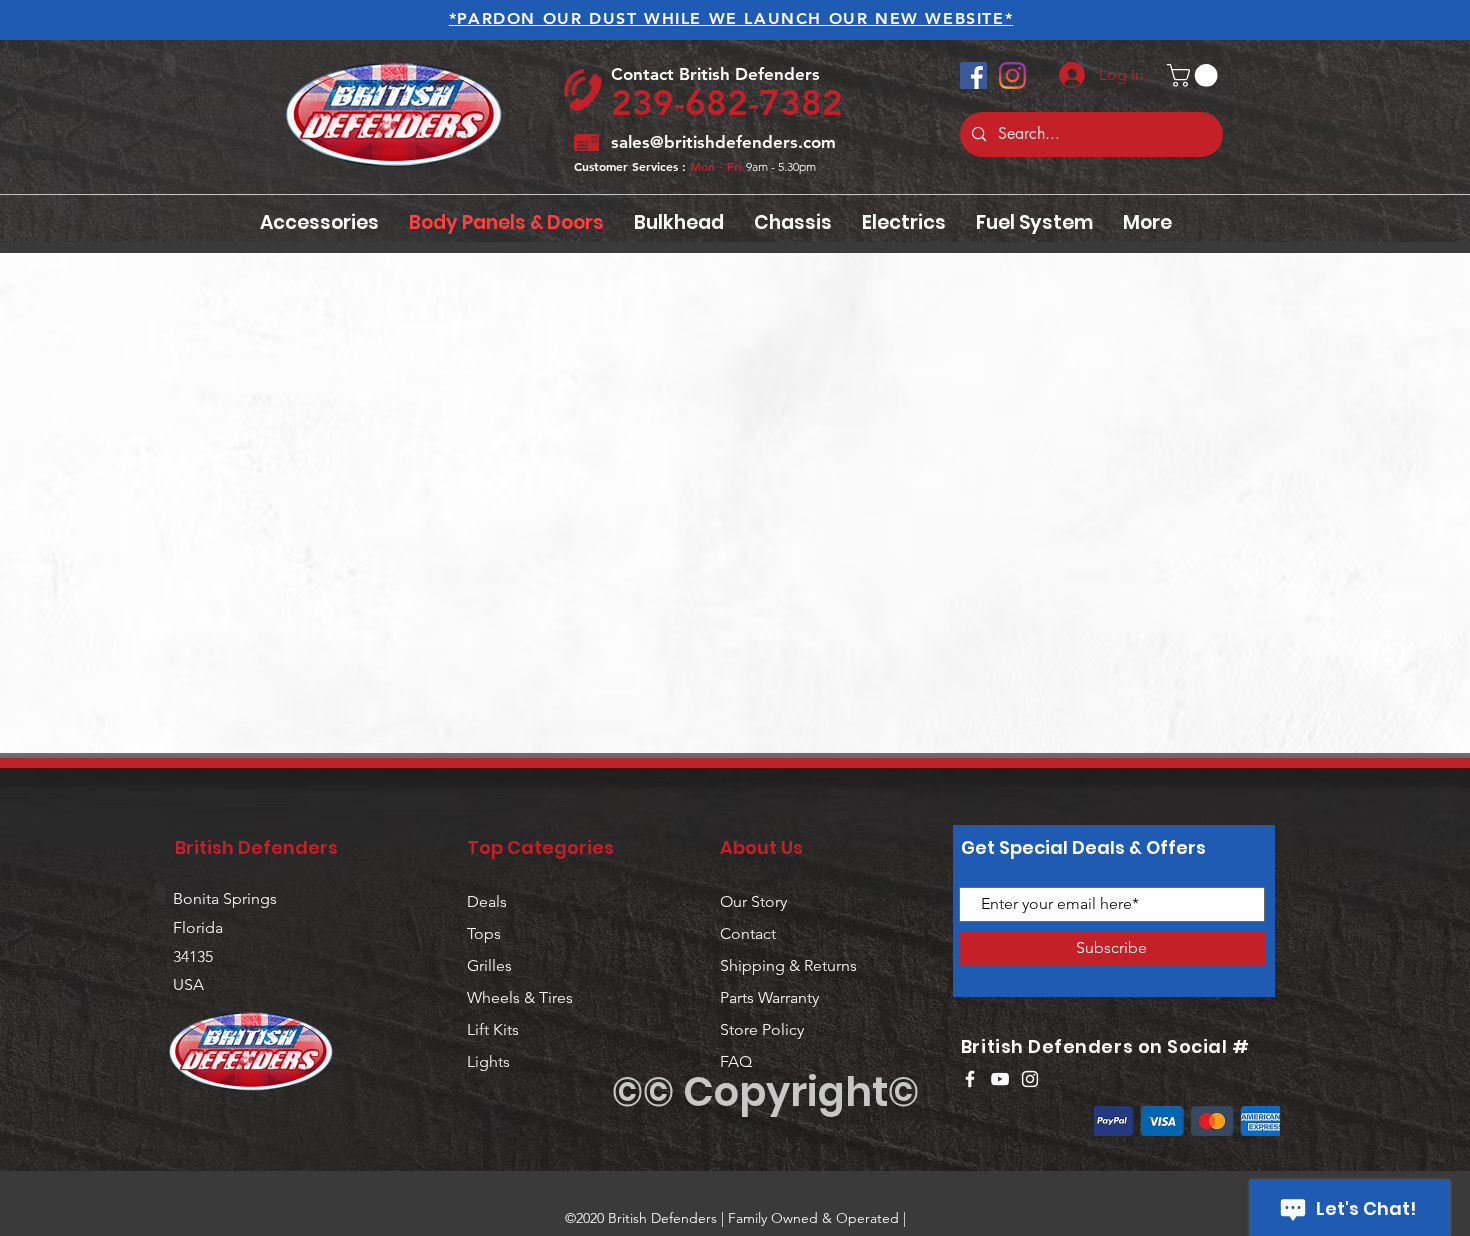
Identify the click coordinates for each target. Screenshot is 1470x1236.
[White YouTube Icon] (1000, 1079)
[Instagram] (1012, 75)
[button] (1195, 75)
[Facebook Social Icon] (973, 75)
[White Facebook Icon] (970, 1079)
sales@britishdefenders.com (723, 142)
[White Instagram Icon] (1030, 1079)
